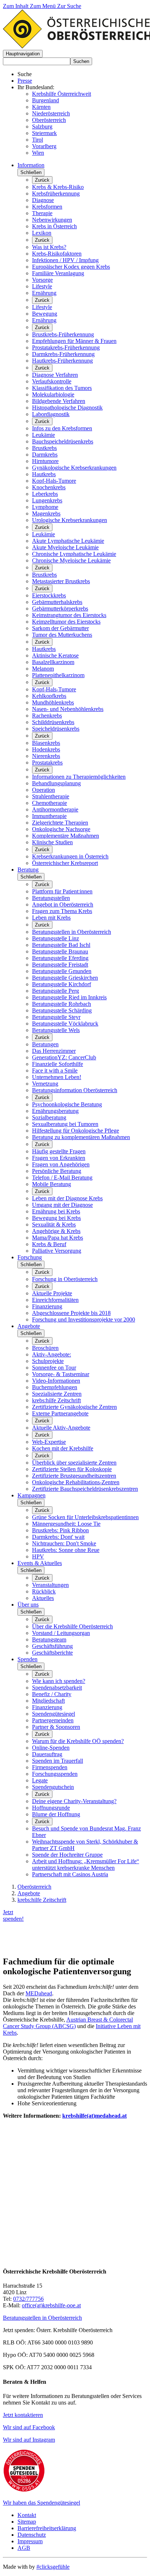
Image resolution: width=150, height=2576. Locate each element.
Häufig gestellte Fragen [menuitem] (59, 1151)
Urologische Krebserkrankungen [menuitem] (70, 520)
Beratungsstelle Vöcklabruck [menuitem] (65, 1024)
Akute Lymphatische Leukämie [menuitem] (68, 541)
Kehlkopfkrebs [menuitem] (49, 696)
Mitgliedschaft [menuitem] (48, 1701)
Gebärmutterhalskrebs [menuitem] (57, 602)
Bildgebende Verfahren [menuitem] (59, 401)
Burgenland (46, 100)
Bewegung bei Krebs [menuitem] (56, 1218)
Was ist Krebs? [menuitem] (49, 247)
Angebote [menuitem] (29, 1326)
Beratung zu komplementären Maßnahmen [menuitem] (81, 1137)
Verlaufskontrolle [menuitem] (52, 381)
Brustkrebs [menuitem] (44, 448)
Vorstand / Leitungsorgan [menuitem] (61, 1633)
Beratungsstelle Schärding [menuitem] (62, 1010)
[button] (23, 54)
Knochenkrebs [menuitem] (49, 487)
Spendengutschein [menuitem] (53, 1787)
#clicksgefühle (53, 2567)
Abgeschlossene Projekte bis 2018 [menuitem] (71, 1313)
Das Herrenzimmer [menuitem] (54, 1051)
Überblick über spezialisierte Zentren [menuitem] (74, 1463)
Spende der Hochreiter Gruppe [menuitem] (67, 1855)
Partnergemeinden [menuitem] (53, 1720)
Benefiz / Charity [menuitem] (52, 1694)
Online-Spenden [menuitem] (51, 1748)
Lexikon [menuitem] (42, 233)
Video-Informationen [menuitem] (56, 1381)
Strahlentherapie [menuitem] (51, 796)
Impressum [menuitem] (30, 2541)
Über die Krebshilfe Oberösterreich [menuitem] (72, 1626)
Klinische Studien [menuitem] (52, 842)
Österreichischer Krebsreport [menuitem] (65, 863)
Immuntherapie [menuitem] (49, 816)
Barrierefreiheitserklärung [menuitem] (47, 2528)
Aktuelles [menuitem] (43, 1598)
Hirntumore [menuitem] (45, 461)
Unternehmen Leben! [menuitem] (57, 1077)
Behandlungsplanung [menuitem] (56, 783)
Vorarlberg (44, 146)
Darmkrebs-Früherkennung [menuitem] (63, 354)
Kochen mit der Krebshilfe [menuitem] (63, 1448)
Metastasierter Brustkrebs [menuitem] (61, 581)
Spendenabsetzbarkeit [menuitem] (57, 1688)
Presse (25, 81)
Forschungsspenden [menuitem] (55, 1774)
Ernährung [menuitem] (44, 293)
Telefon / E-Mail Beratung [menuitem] (62, 1178)
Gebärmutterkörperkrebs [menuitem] (60, 609)
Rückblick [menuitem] (44, 1591)
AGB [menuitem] (24, 2548)
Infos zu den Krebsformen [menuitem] (62, 428)
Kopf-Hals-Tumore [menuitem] (54, 481)
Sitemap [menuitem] (27, 2522)
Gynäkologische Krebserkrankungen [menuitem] (74, 468)
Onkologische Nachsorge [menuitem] (61, 829)
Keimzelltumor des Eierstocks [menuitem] (66, 622)
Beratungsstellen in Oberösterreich (42, 2318)
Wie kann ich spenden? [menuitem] (59, 1681)
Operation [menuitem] (44, 790)
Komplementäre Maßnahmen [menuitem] (66, 836)
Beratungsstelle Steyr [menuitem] (56, 1017)
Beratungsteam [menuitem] (49, 1639)
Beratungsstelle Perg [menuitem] (56, 991)
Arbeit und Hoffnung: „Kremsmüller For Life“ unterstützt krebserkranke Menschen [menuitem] (86, 1864)
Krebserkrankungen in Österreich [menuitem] (70, 856)
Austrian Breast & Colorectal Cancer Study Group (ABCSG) (68, 2023)
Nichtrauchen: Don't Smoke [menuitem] (64, 1543)
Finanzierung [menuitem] (47, 1306)
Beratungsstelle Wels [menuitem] (56, 1030)
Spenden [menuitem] (27, 1659)
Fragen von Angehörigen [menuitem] (61, 1164)
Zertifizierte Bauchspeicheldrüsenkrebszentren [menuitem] (85, 1489)
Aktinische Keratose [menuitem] (55, 655)
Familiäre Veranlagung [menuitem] (58, 273)
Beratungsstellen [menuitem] (51, 898)
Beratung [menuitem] (28, 870)
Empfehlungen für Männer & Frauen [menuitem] (74, 341)
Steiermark (44, 133)
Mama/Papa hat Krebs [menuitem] (58, 1238)
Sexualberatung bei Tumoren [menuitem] (65, 1124)
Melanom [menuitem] (43, 669)
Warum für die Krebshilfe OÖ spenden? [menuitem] (78, 1741)
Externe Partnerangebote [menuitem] (60, 1413)
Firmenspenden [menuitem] (50, 1767)
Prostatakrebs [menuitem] (47, 762)
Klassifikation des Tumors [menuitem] (62, 388)
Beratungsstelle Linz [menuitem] (56, 938)
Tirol (37, 140)
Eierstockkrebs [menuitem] (49, 595)
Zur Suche (69, 6)
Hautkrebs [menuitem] (44, 474)
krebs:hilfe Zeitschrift (42, 1900)
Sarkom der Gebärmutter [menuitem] (60, 628)
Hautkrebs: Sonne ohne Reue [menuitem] (66, 1550)
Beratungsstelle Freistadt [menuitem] (60, 965)
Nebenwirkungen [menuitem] (52, 220)
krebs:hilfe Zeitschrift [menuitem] (56, 1400)
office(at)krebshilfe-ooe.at (51, 2305)
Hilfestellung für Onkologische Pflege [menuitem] (76, 1131)
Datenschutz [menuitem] (32, 2535)
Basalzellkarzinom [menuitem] (53, 662)
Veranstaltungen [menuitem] (50, 1585)
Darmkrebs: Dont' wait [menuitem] (58, 1537)
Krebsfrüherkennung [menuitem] (56, 193)
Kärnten (41, 107)
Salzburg (42, 127)
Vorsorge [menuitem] (42, 280)
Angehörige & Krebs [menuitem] (56, 1231)
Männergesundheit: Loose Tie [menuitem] (66, 1524)
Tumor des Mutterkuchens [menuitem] (62, 635)
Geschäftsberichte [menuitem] (52, 1653)
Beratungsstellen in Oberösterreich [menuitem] (72, 932)
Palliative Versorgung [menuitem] (57, 1251)
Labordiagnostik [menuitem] (51, 414)
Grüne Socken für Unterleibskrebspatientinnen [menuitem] (85, 1517)
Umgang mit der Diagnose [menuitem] (62, 1205)
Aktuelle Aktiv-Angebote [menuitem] (61, 1428)
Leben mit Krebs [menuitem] (51, 918)
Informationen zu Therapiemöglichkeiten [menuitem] (79, 777)
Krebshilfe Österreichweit (62, 94)
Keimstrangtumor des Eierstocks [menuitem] (69, 615)
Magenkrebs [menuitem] (46, 513)
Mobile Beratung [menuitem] (52, 1184)
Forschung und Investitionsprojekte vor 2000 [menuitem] (84, 1319)
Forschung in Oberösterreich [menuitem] (65, 1279)
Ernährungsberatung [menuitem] (55, 1111)
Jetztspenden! (13, 1915)
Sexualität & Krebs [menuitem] (54, 1224)
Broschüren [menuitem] (45, 1348)
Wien (38, 153)
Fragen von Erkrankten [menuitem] (59, 1158)
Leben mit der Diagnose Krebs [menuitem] (67, 1198)
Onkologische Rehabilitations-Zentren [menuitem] (76, 1482)
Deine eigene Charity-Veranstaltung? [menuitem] (74, 1801)
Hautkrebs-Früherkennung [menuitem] (62, 361)
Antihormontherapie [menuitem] (55, 809)
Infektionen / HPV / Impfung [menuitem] (65, 260)
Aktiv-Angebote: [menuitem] (52, 1354)
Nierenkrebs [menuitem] (46, 756)
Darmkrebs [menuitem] (45, 455)
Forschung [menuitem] (30, 1257)
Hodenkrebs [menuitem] (46, 749)
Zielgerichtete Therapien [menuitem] (60, 823)
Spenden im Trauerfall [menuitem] (58, 1761)
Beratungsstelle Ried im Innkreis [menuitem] (69, 997)
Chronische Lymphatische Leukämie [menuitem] (74, 554)
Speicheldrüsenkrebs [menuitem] (56, 729)
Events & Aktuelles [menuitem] (40, 1563)
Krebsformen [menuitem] (47, 207)
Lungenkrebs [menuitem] (47, 500)
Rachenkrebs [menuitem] (47, 716)
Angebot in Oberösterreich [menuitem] (63, 904)
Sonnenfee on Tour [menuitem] (54, 1368)
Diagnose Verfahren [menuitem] (55, 375)
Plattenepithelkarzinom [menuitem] (58, 675)
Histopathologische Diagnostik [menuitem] (67, 408)
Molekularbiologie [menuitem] (53, 394)
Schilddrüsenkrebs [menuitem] (53, 722)
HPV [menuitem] (38, 1556)
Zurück (42, 180)
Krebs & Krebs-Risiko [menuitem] (58, 187)
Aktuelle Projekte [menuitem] (52, 1293)
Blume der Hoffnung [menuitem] (56, 1814)
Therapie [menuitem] (42, 213)
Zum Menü (44, 6)
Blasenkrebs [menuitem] (46, 743)
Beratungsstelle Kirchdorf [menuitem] (62, 984)
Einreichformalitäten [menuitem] (55, 1300)
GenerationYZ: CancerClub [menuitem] (64, 1057)
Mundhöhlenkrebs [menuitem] (53, 702)
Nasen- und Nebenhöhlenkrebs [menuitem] (68, 709)
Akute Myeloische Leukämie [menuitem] (65, 547)
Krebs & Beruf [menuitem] (49, 1244)
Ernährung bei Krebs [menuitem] (56, 1211)
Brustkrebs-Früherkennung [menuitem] (63, 334)
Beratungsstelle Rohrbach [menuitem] (62, 1004)
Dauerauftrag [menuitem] (47, 1754)
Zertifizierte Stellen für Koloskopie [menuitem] (72, 1469)
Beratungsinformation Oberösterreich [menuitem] (75, 1090)
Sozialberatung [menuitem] (49, 1117)
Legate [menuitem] (40, 1780)
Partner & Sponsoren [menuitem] (56, 1727)
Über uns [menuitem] (28, 1605)
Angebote (29, 1893)
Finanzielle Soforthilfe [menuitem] (58, 1064)
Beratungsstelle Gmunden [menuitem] (62, 971)
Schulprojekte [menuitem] (48, 1361)
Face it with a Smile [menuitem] (55, 1070)
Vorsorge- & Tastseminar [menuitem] (61, 1374)
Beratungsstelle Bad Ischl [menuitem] (61, 945)
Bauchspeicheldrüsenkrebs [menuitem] (63, 441)
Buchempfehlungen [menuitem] (55, 1387)
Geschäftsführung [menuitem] (52, 1646)
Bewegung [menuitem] (45, 314)
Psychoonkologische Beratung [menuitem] (67, 1104)
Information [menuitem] (31, 165)
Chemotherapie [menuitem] (50, 803)
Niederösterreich (51, 113)
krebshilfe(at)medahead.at (94, 2116)
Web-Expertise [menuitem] (49, 1442)
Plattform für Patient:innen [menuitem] (62, 891)
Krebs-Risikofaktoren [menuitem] (57, 254)
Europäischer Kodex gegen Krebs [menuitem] (71, 267)
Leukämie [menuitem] (44, 435)
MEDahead (39, 1993)
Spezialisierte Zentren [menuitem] (57, 1394)
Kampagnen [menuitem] (31, 1495)
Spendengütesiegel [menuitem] (54, 1714)
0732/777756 (28, 2299)
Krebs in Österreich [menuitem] (54, 226)
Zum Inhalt (16, 6)
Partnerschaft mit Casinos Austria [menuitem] (70, 1874)
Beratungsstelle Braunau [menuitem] (60, 951)
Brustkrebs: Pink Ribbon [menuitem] (60, 1530)
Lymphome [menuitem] (45, 507)
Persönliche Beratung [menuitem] (57, 1171)
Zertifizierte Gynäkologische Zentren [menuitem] (74, 1407)
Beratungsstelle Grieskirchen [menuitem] (65, 978)
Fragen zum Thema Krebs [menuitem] (62, 911)
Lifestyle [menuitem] (42, 286)
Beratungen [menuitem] (45, 1044)
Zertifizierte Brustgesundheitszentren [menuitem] (74, 1476)
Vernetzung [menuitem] (45, 1084)
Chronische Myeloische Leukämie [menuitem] (71, 560)
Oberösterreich (49, 120)
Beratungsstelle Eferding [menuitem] (60, 958)
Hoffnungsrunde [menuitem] (51, 1808)
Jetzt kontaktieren (23, 2415)
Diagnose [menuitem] (43, 200)
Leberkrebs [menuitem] (45, 494)
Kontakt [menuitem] (27, 2515)
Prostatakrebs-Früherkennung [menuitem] (66, 347)
